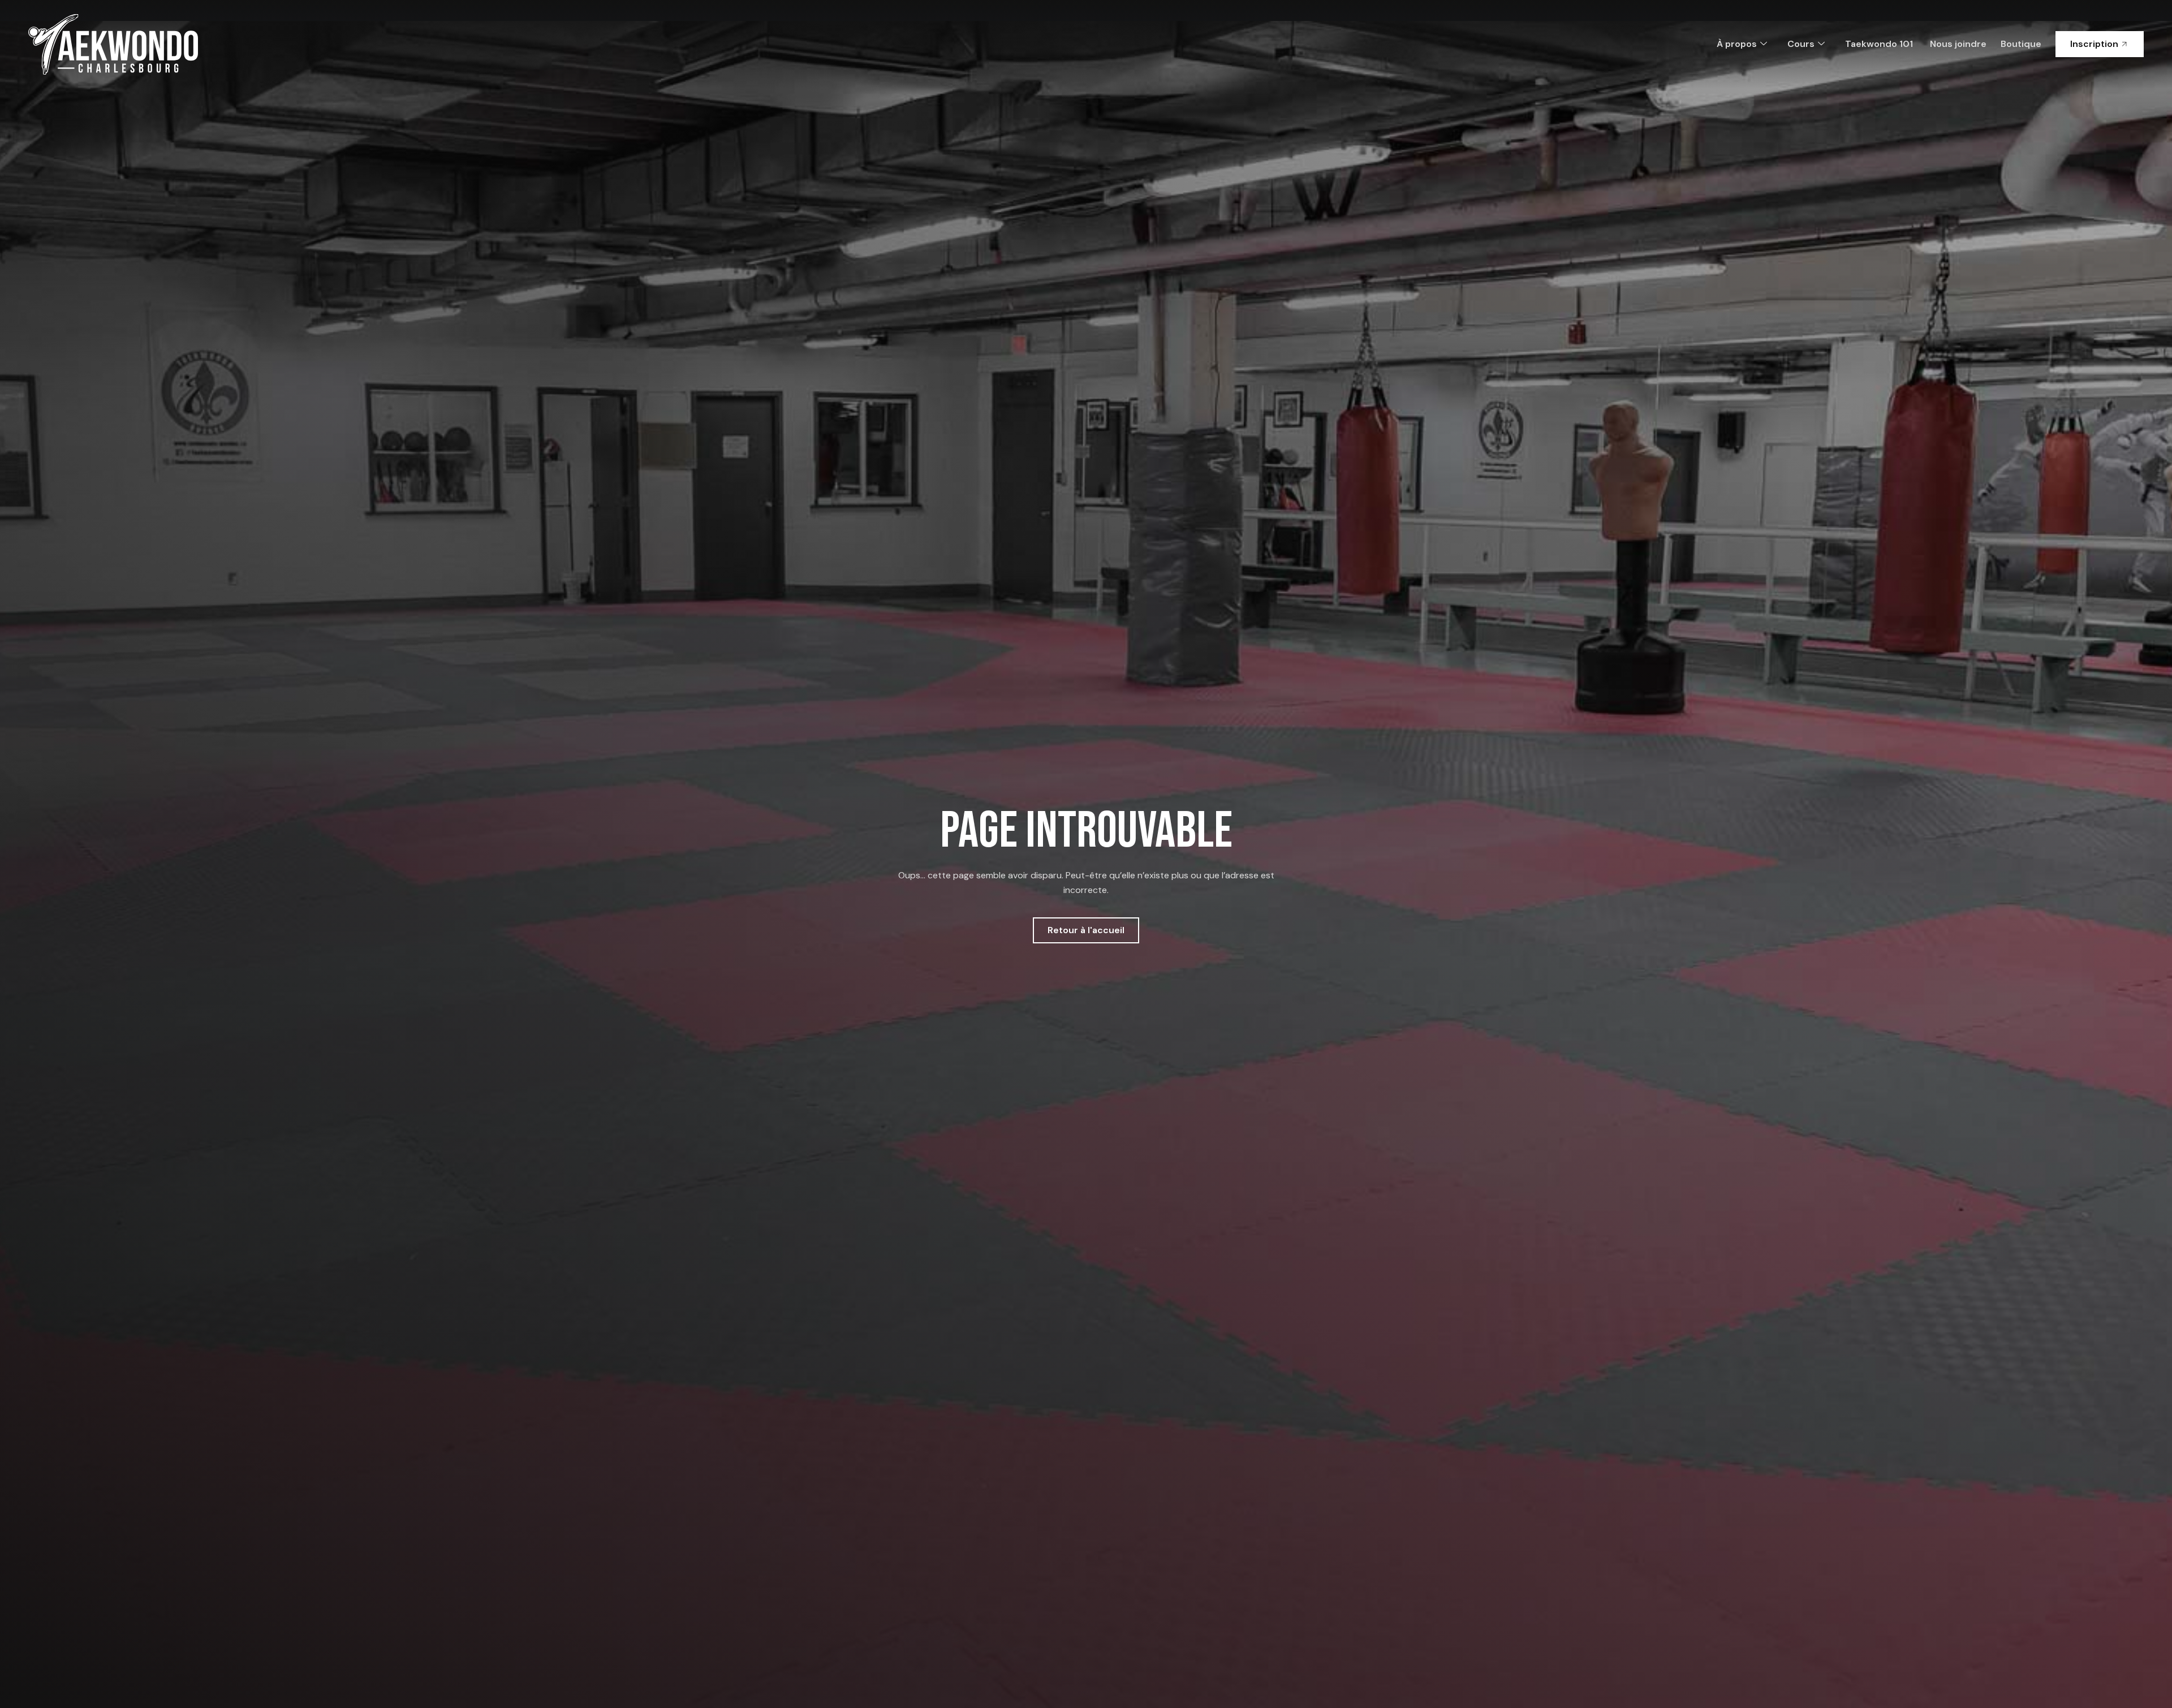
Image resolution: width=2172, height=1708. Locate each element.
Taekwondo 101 (1879, 44)
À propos (1737, 44)
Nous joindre (1958, 44)
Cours (1801, 44)
